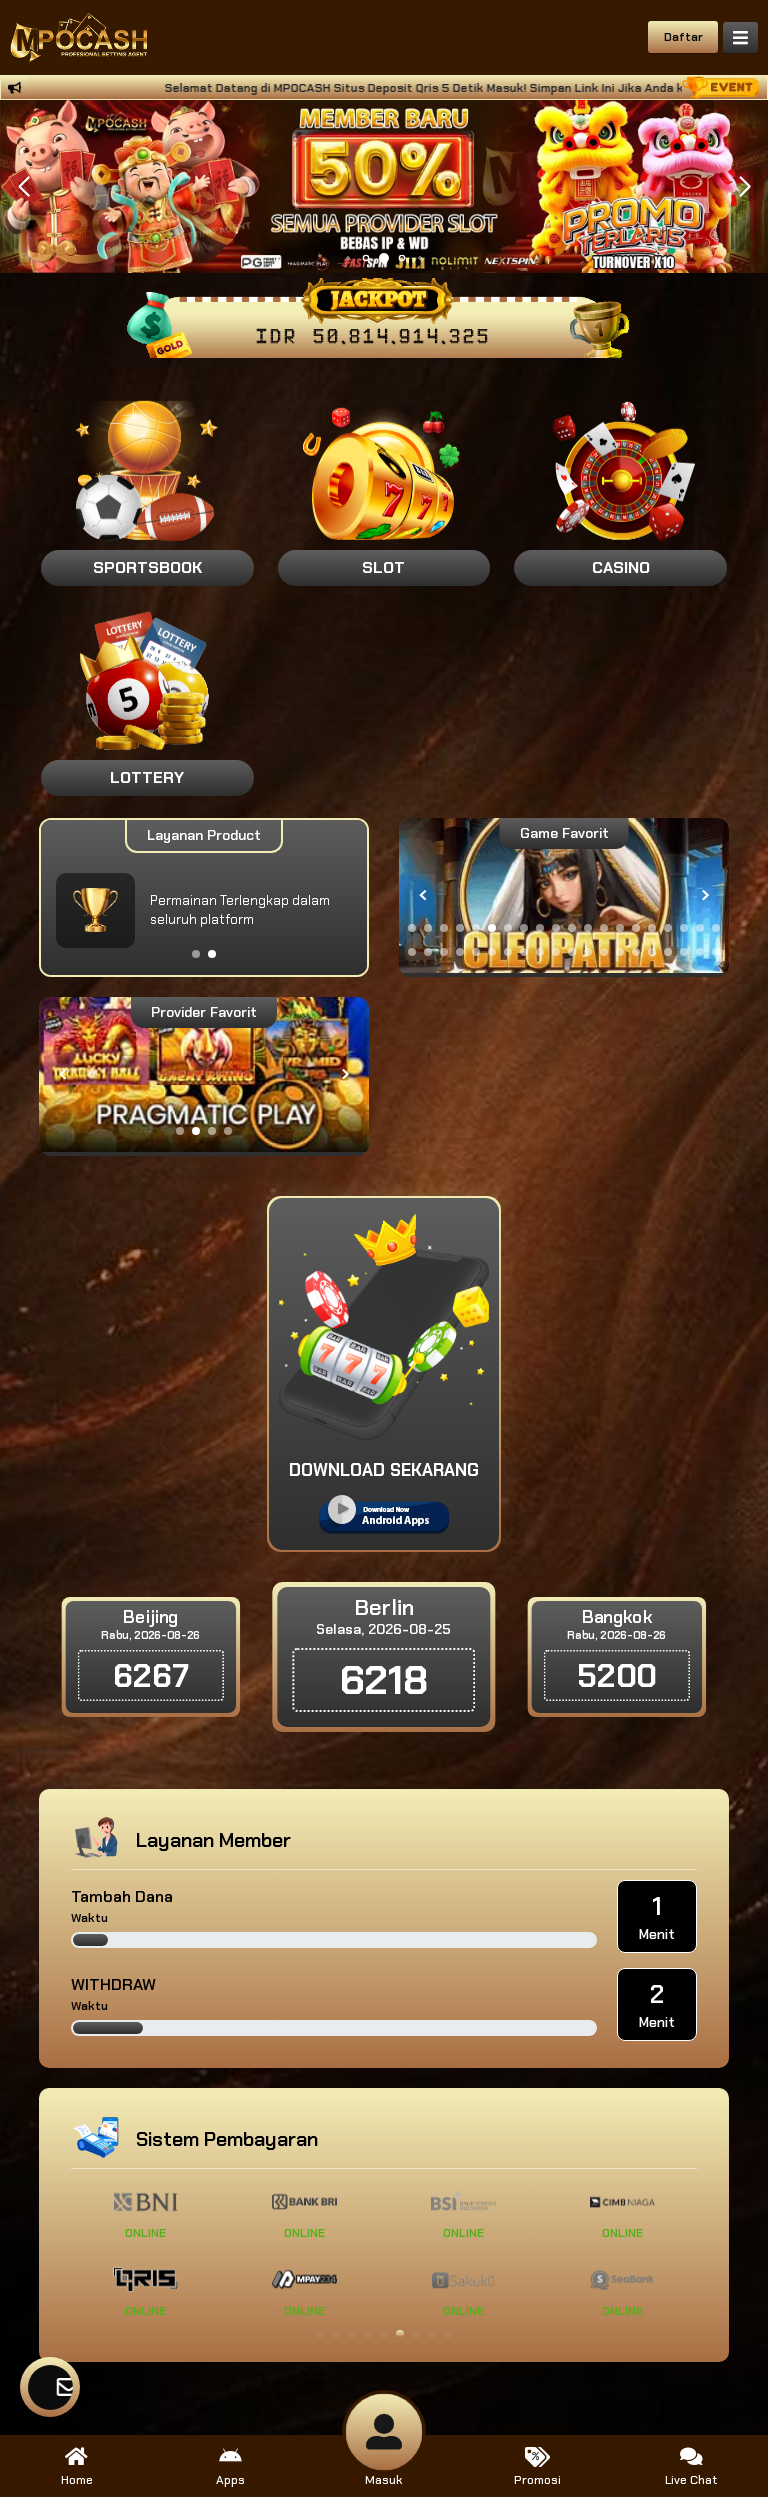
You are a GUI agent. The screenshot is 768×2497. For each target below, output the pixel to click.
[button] (744, 187)
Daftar (683, 37)
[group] (564, 895)
